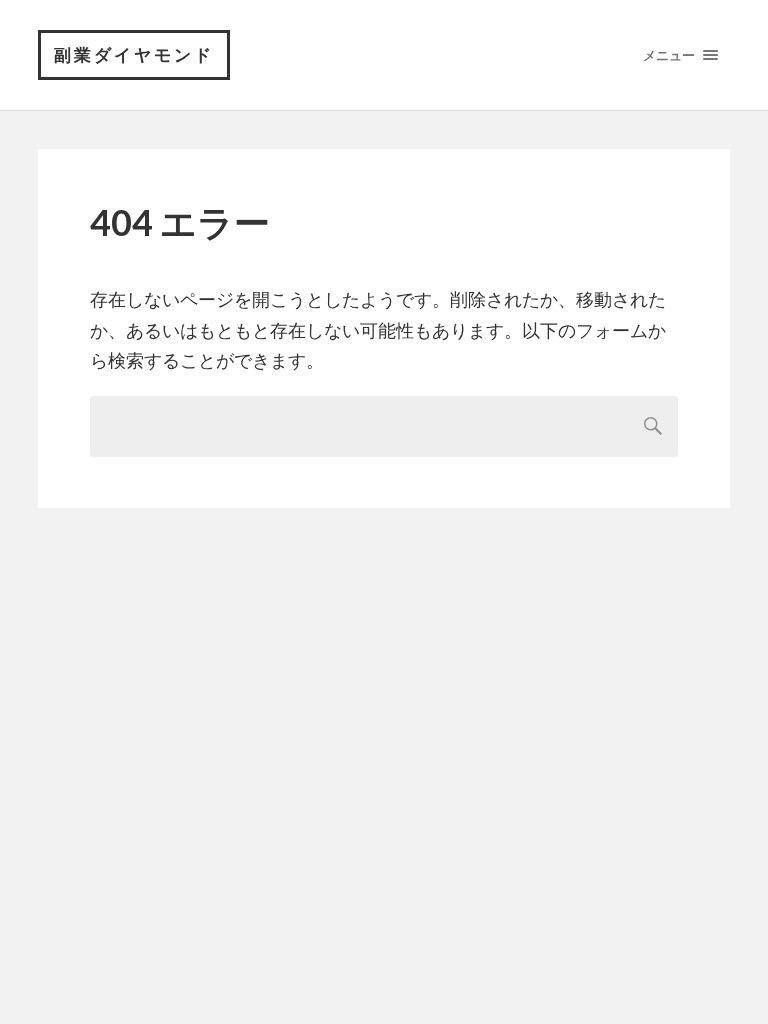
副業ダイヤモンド (134, 54)
